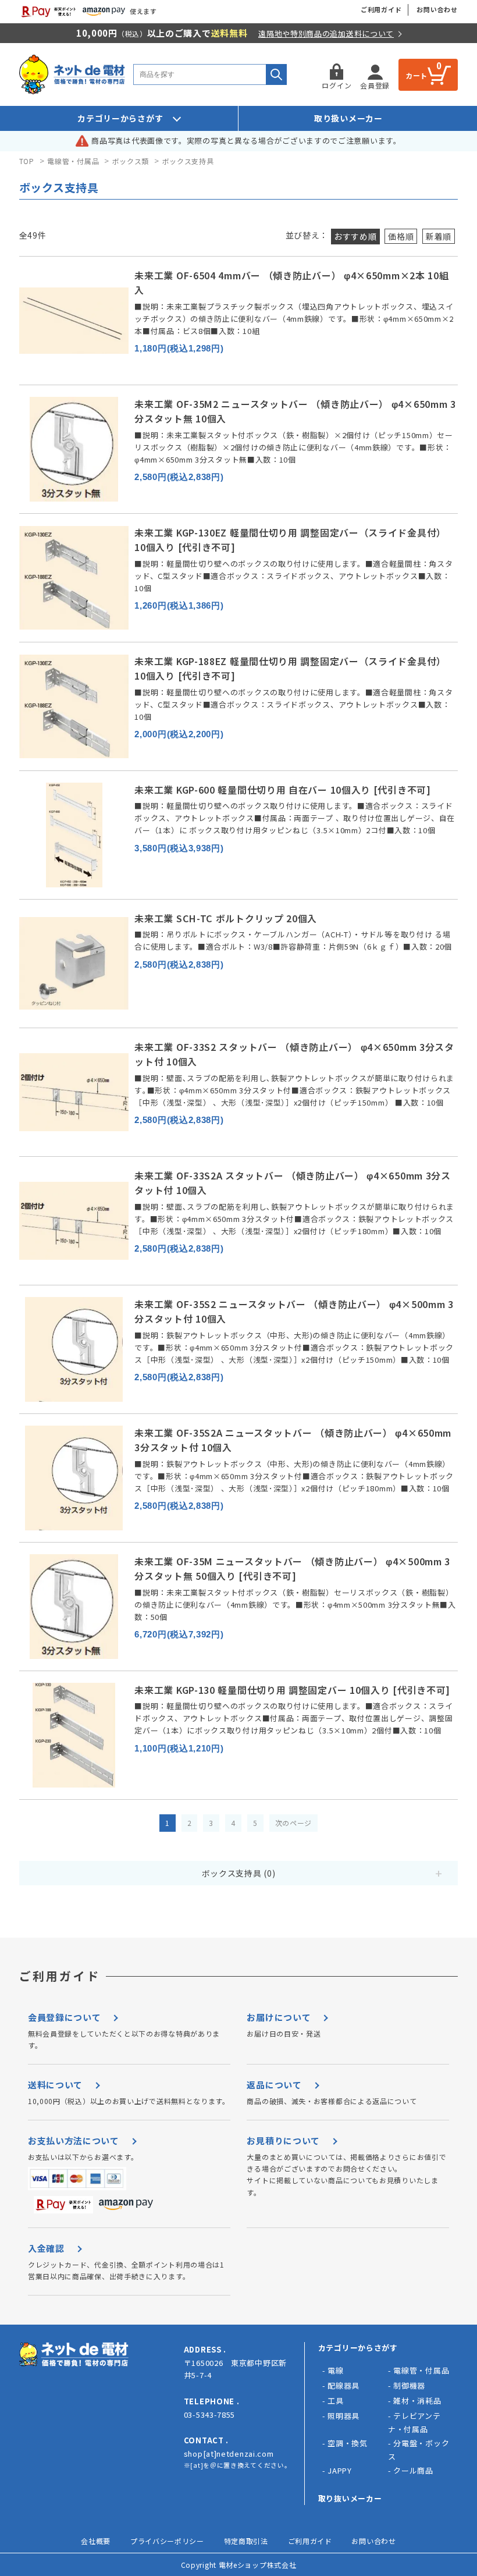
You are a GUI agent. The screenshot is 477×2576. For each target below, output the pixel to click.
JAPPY (340, 2470)
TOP (27, 161)
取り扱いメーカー (348, 118)
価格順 (401, 236)
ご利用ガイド (381, 9)
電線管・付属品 (73, 161)
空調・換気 (348, 2443)
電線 (335, 2370)
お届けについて (279, 2017)
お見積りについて (283, 2140)
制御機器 (409, 2385)
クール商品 (413, 2470)
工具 (335, 2401)
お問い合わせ (437, 9)
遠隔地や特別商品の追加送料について (326, 33)
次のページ (294, 1823)
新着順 (439, 236)
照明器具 (343, 2416)
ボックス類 (131, 161)
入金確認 (46, 2248)
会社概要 (96, 2541)
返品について (274, 2085)
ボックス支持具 (188, 161)
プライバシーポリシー (167, 2541)
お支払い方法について (74, 2140)
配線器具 (343, 2385)
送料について (55, 2085)
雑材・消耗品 (417, 2401)
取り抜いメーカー (350, 2498)
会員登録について (65, 2017)
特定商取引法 (246, 2541)
